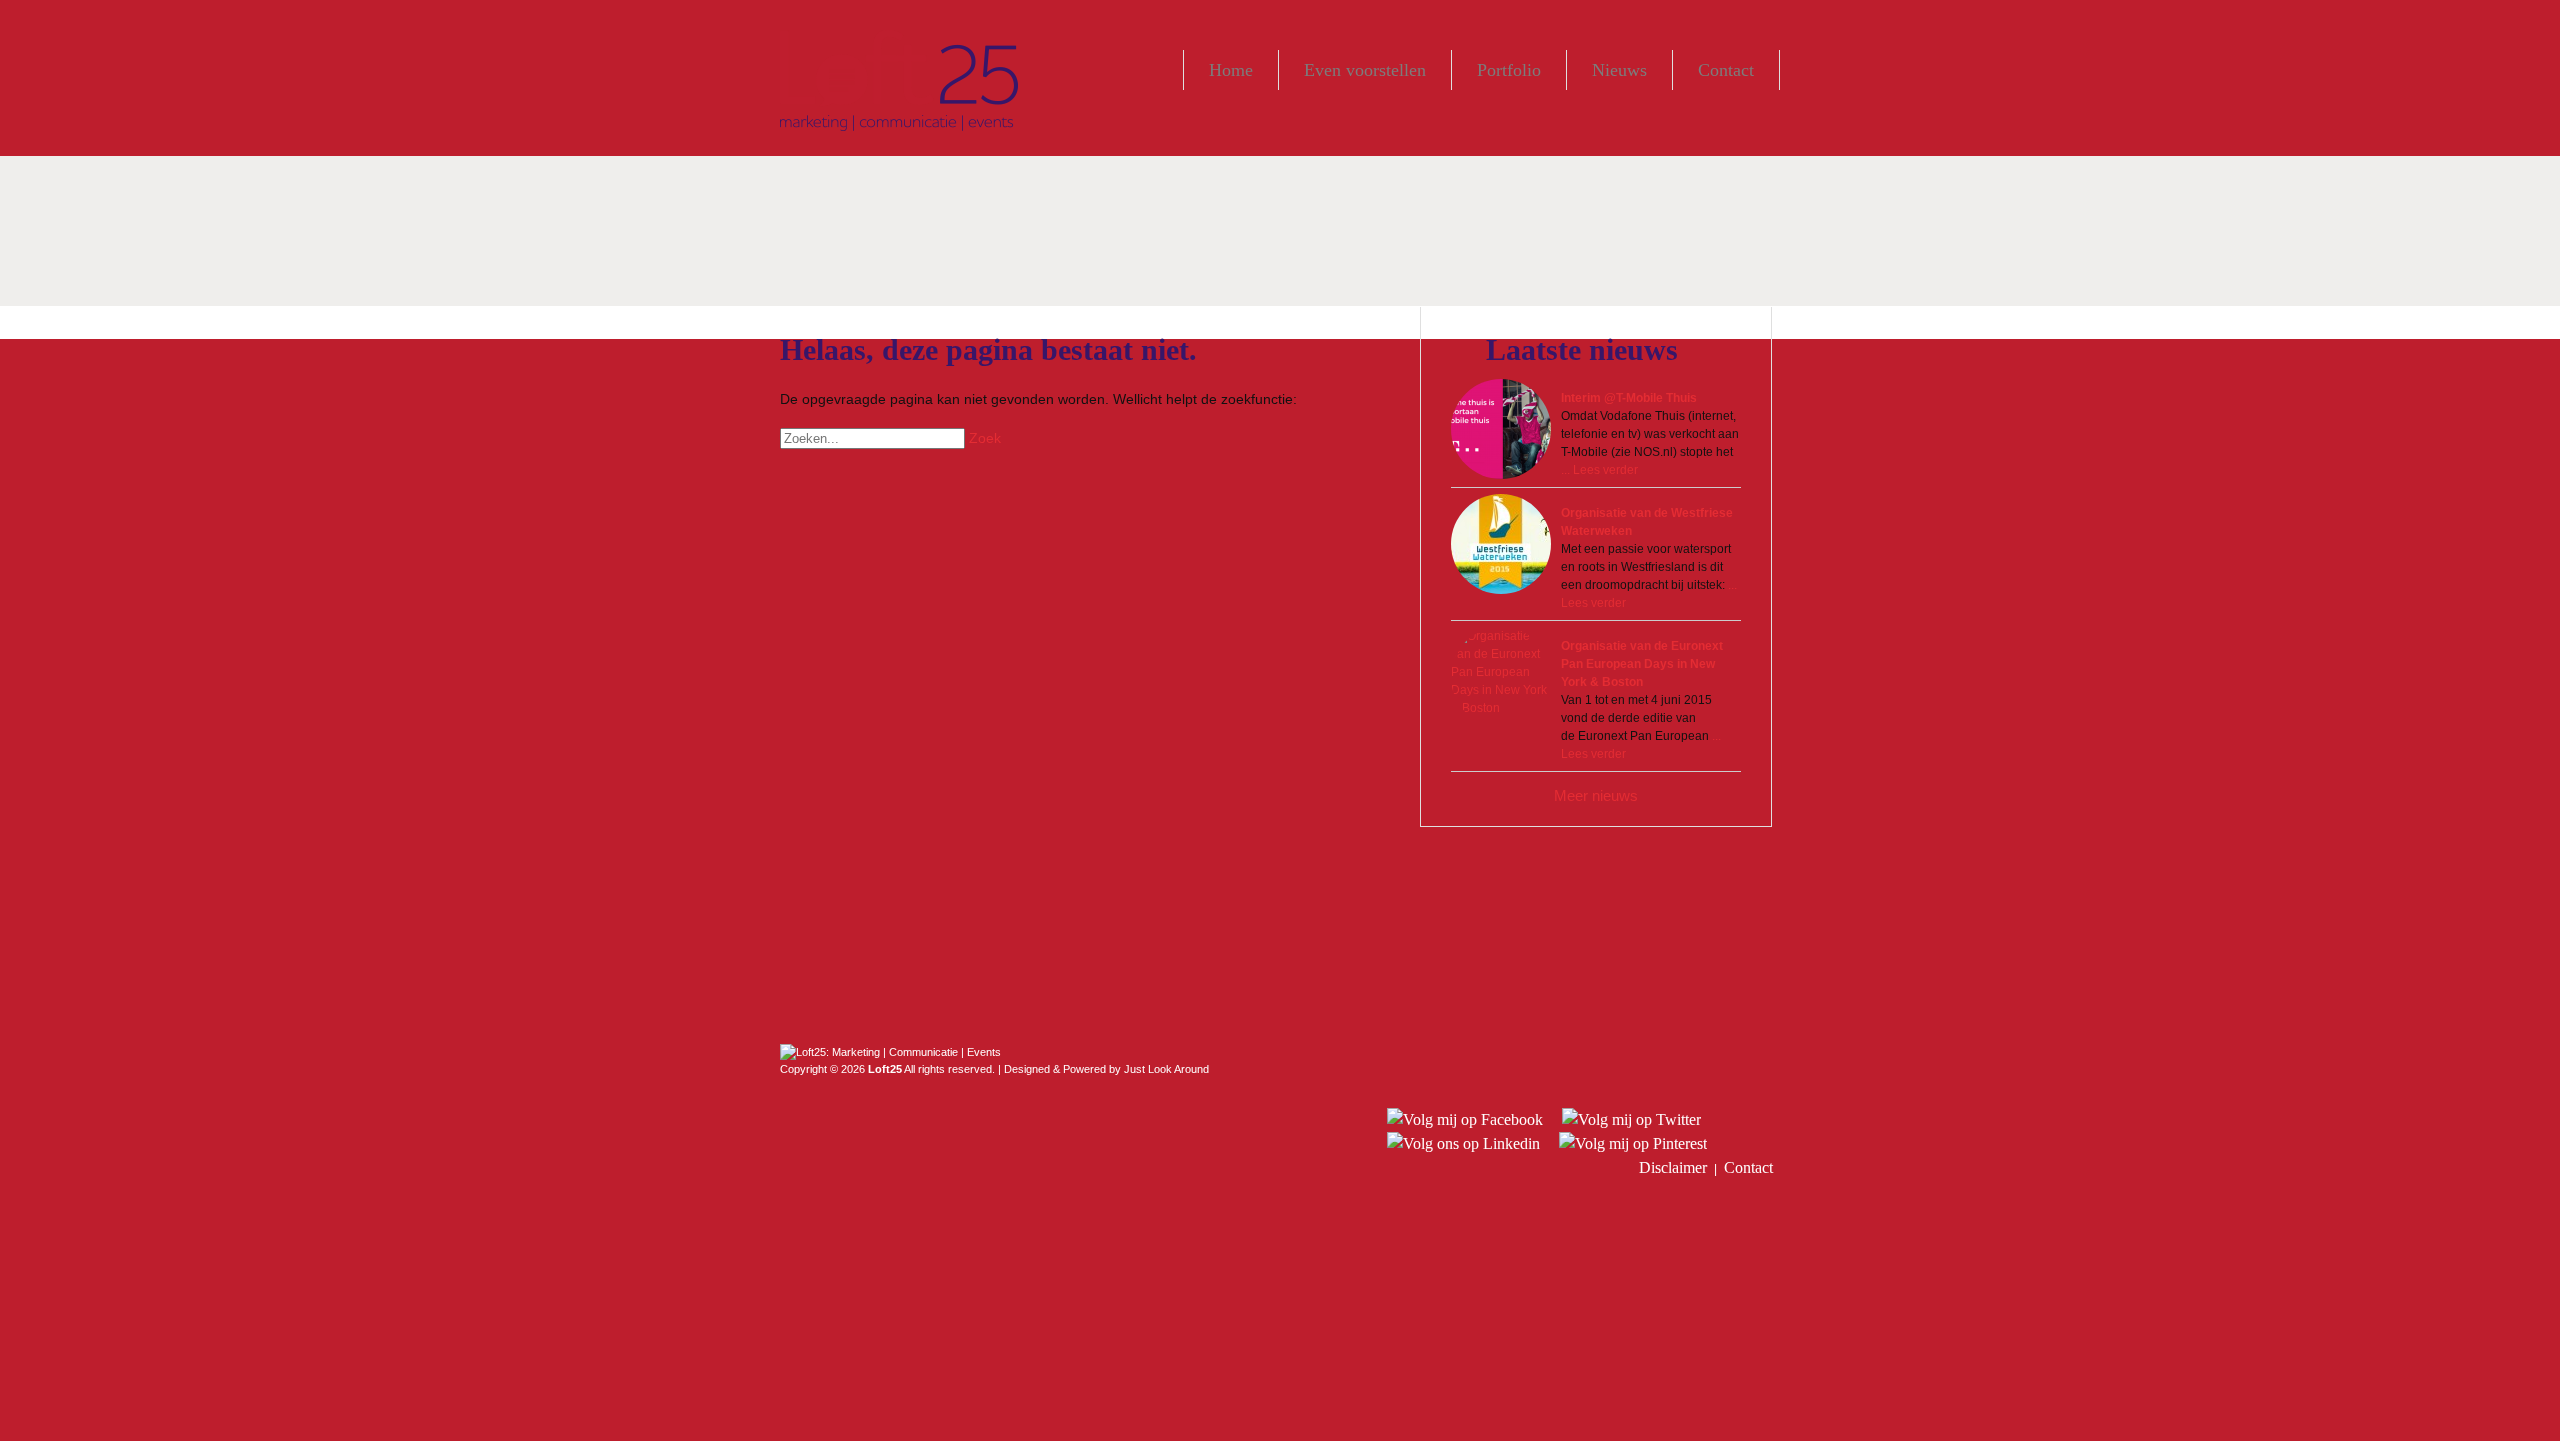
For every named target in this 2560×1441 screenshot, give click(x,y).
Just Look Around (1166, 1069)
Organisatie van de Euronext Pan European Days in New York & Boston (1642, 664)
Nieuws (1619, 70)
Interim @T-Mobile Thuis (1629, 398)
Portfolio (1509, 70)
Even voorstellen (1365, 70)
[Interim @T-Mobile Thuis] (1501, 429)
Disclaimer (1673, 1167)
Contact (1726, 70)
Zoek (985, 438)
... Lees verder (1599, 470)
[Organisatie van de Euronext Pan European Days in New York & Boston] (1501, 677)
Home (1231, 70)
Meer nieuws (1596, 795)
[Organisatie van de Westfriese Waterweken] (1501, 544)
